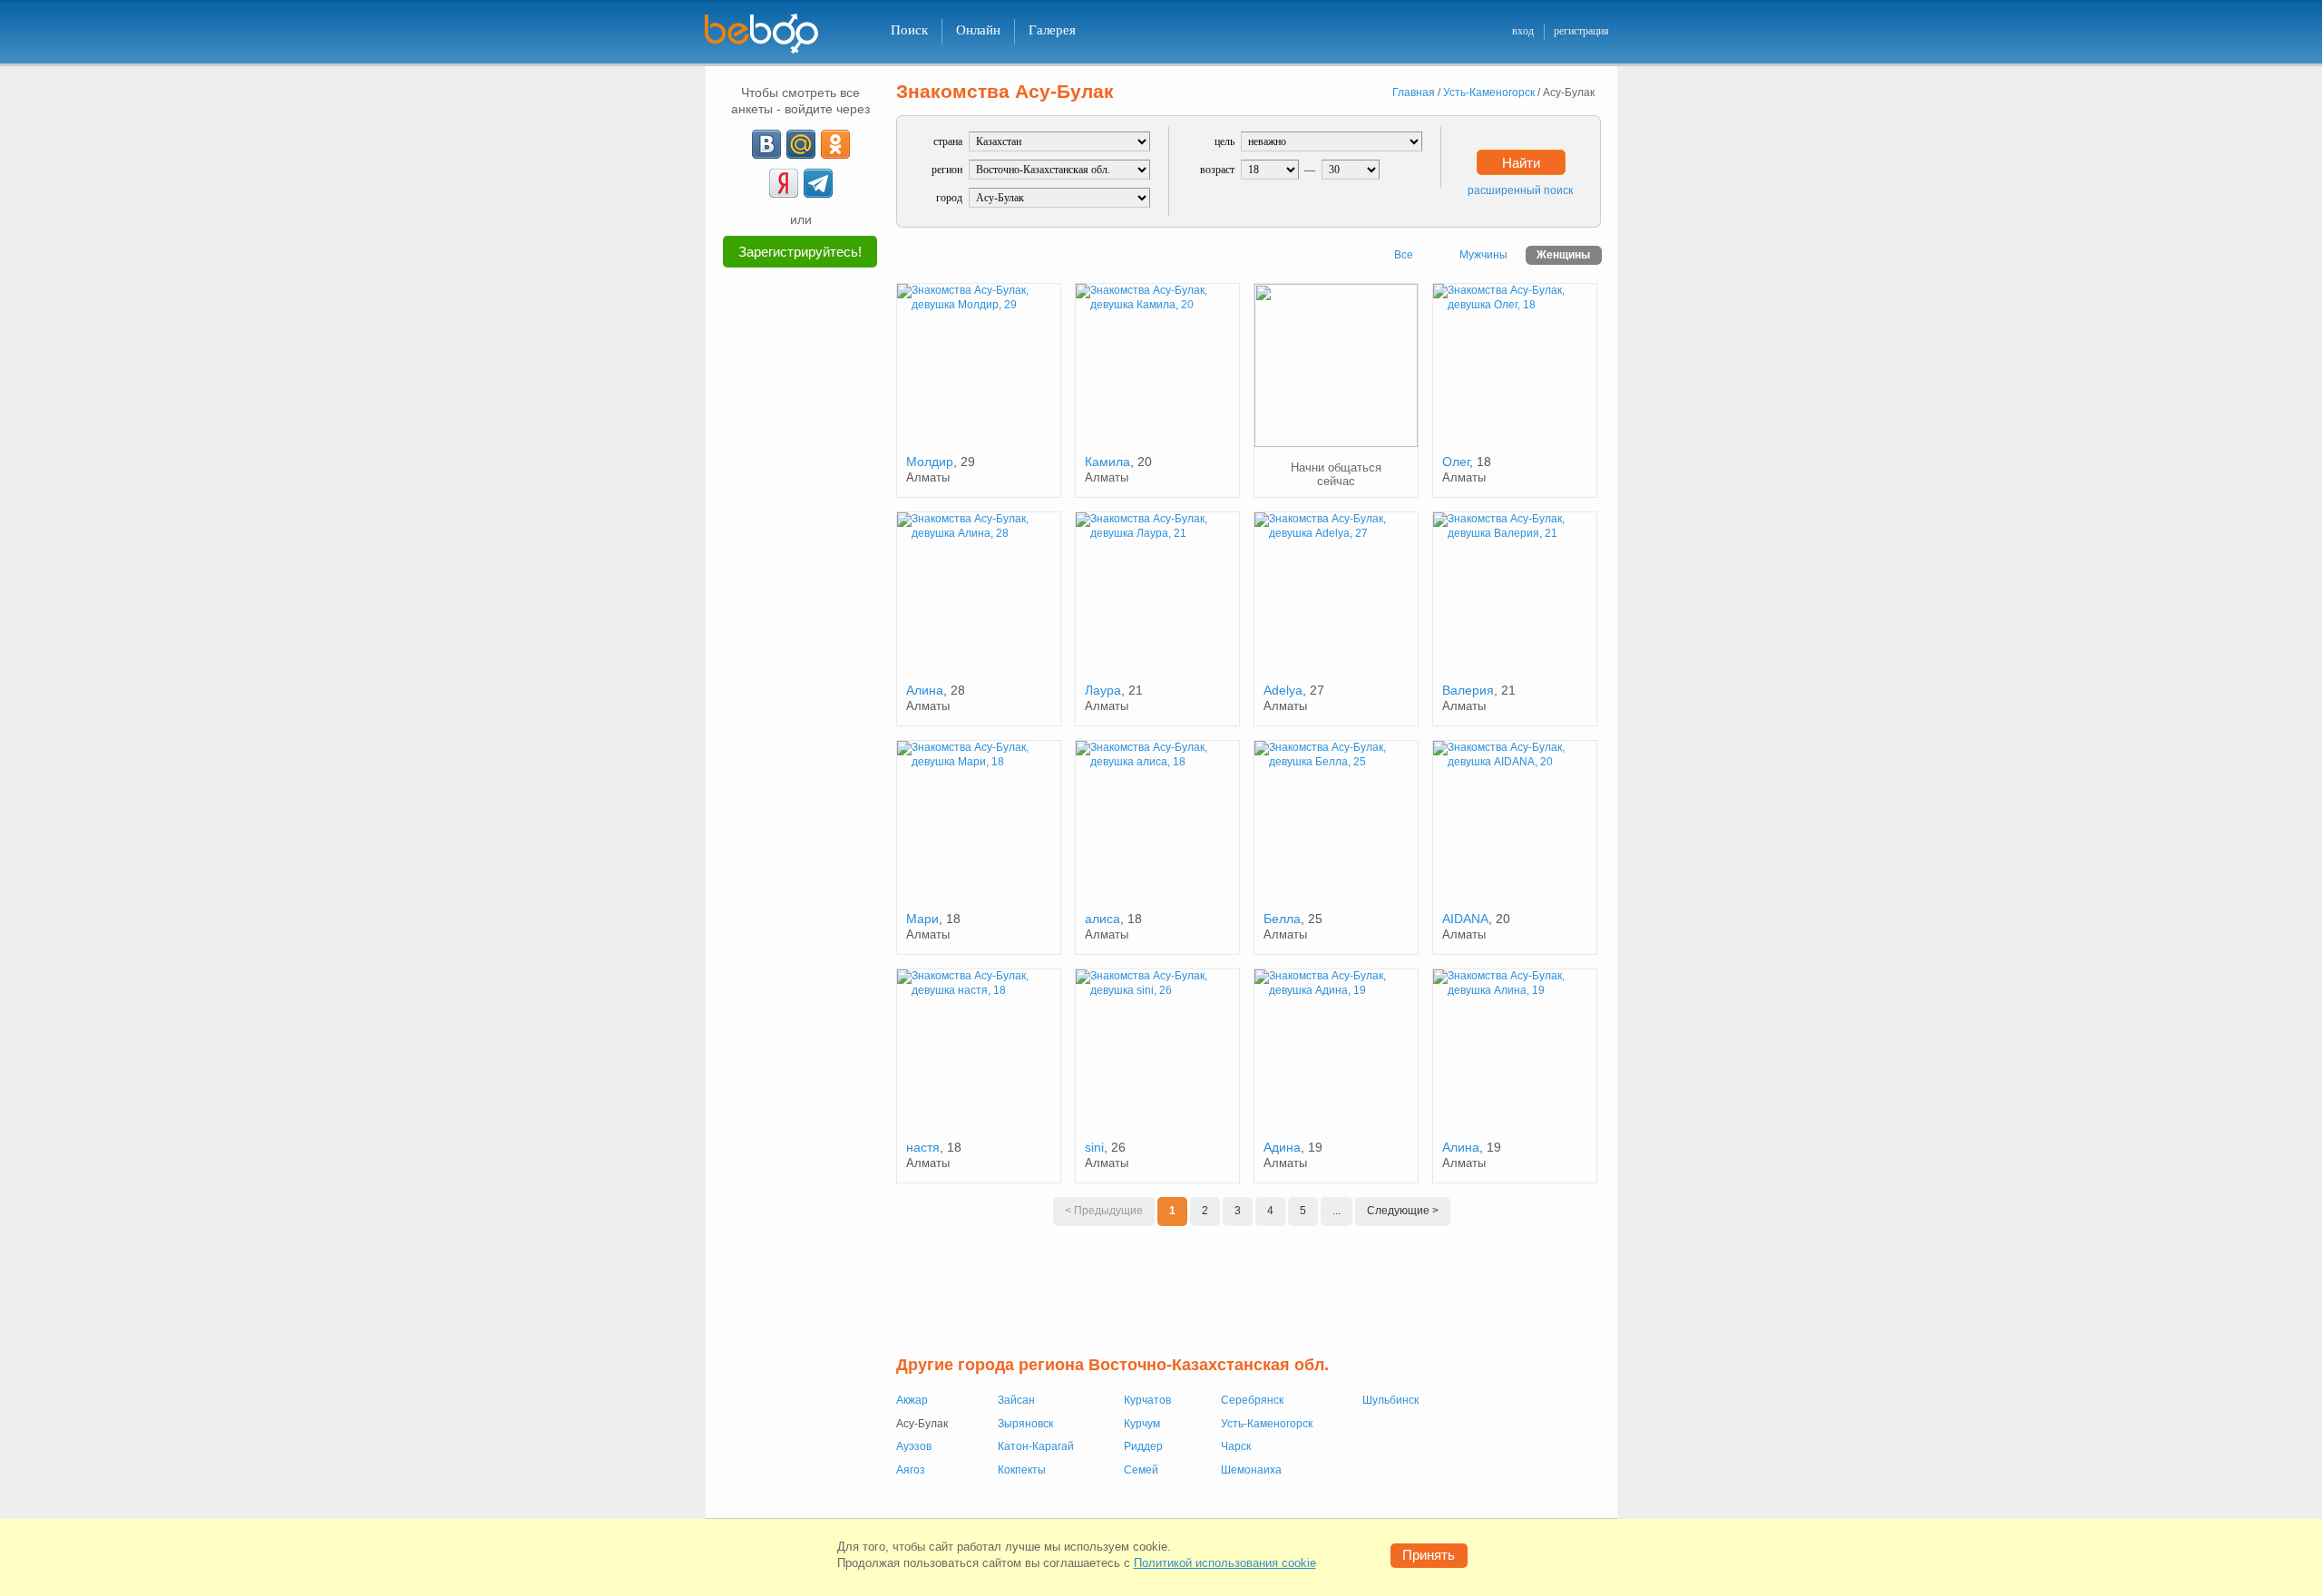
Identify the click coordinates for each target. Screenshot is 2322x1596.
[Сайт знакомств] (773, 34)
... (1337, 1211)
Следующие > (1403, 1211)
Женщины (1563, 255)
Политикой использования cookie (1225, 1563)
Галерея (1052, 30)
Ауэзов (914, 1446)
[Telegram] (818, 183)
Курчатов (1147, 1400)
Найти (1521, 163)
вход (1523, 31)
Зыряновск (1025, 1424)
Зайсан (1016, 1400)
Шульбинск (1390, 1400)
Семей (1141, 1470)
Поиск (909, 30)
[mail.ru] (801, 144)
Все (1404, 255)
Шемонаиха (1251, 1470)
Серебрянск (1252, 1400)
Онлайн (978, 30)
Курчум (1142, 1424)
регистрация (1581, 31)
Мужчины (1483, 255)
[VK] (766, 144)
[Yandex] (784, 183)
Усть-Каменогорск (1267, 1424)
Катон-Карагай (1036, 1446)
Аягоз (911, 1470)
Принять (1429, 1555)
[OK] (835, 144)
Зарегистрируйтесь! (800, 252)
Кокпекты (1022, 1470)
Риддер (1143, 1446)
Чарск (1236, 1446)
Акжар (912, 1400)
